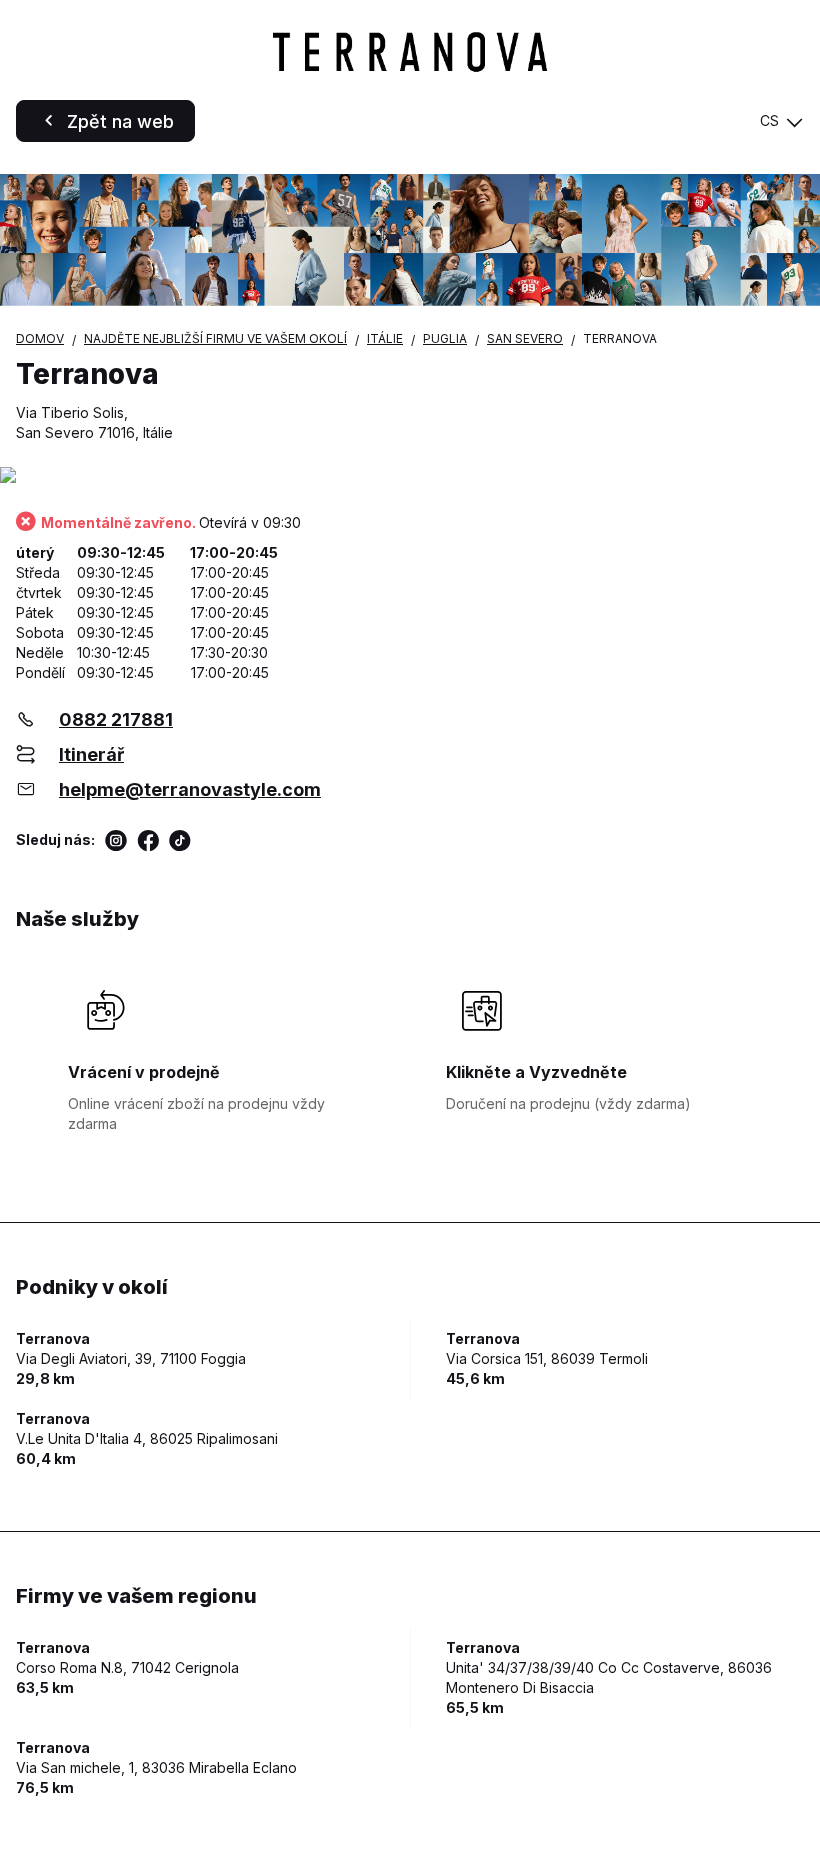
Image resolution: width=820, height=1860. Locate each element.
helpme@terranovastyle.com (190, 789)
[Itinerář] (410, 476)
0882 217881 (116, 719)
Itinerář (91, 754)
